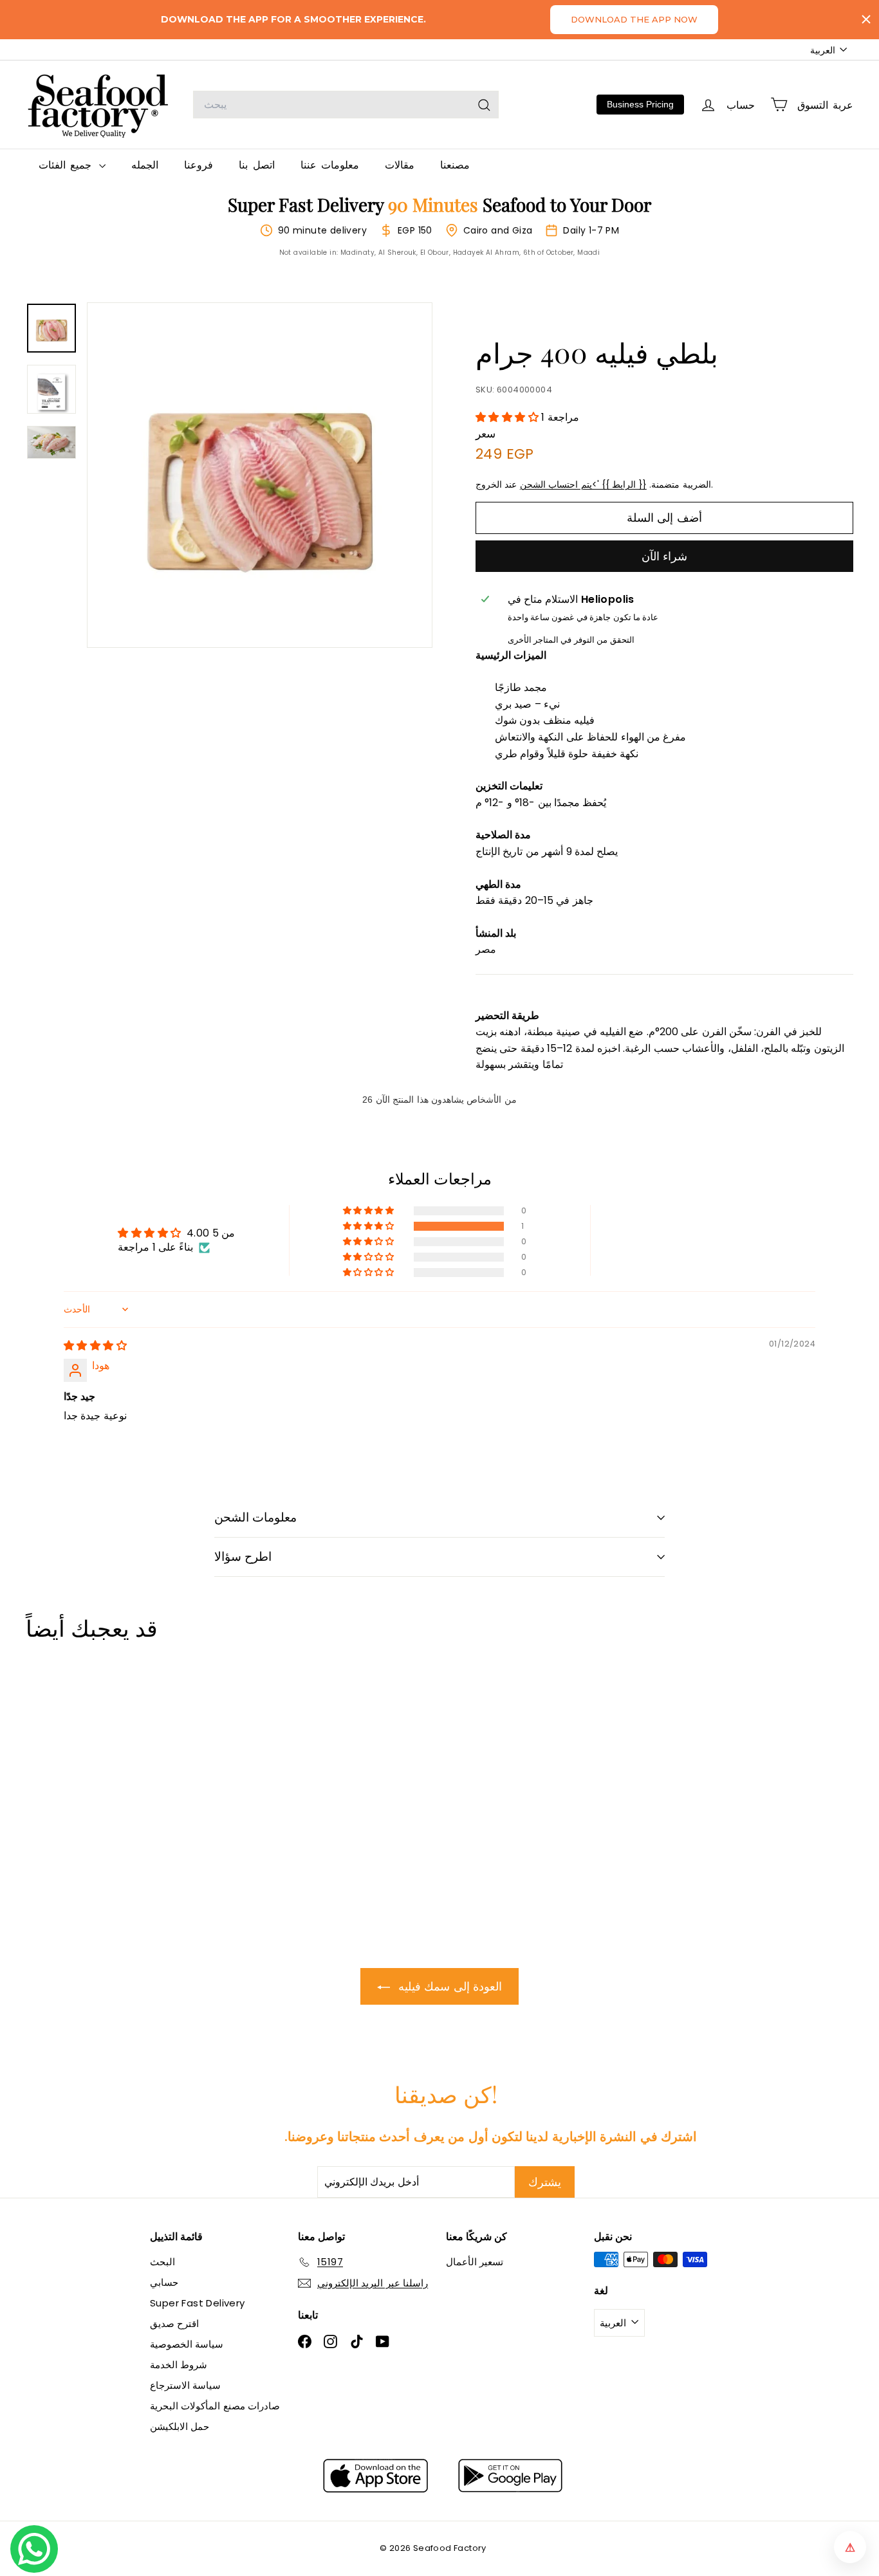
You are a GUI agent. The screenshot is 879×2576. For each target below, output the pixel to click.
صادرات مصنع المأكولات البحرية (215, 2406)
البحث (162, 2262)
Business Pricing (640, 104)
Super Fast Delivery (198, 2303)
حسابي (164, 2282)
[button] (508, 417)
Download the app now (634, 19)
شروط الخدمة (179, 2365)
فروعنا (199, 164)
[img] (95, 1346)
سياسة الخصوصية (187, 2344)
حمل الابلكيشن (180, 2426)
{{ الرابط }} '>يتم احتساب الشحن (583, 485)
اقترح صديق (174, 2323)
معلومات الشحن (255, 1517)
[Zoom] (260, 475)
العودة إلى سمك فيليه (449, 1986)
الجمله (145, 164)
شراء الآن (664, 556)
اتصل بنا (256, 164)
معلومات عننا (330, 164)
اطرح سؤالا (243, 1557)
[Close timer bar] (866, 19)
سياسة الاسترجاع (185, 2385)
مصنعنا (455, 164)
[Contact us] (34, 2549)
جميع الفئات (67, 164)
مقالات (400, 164)
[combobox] (346, 105)
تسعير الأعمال (475, 2262)
